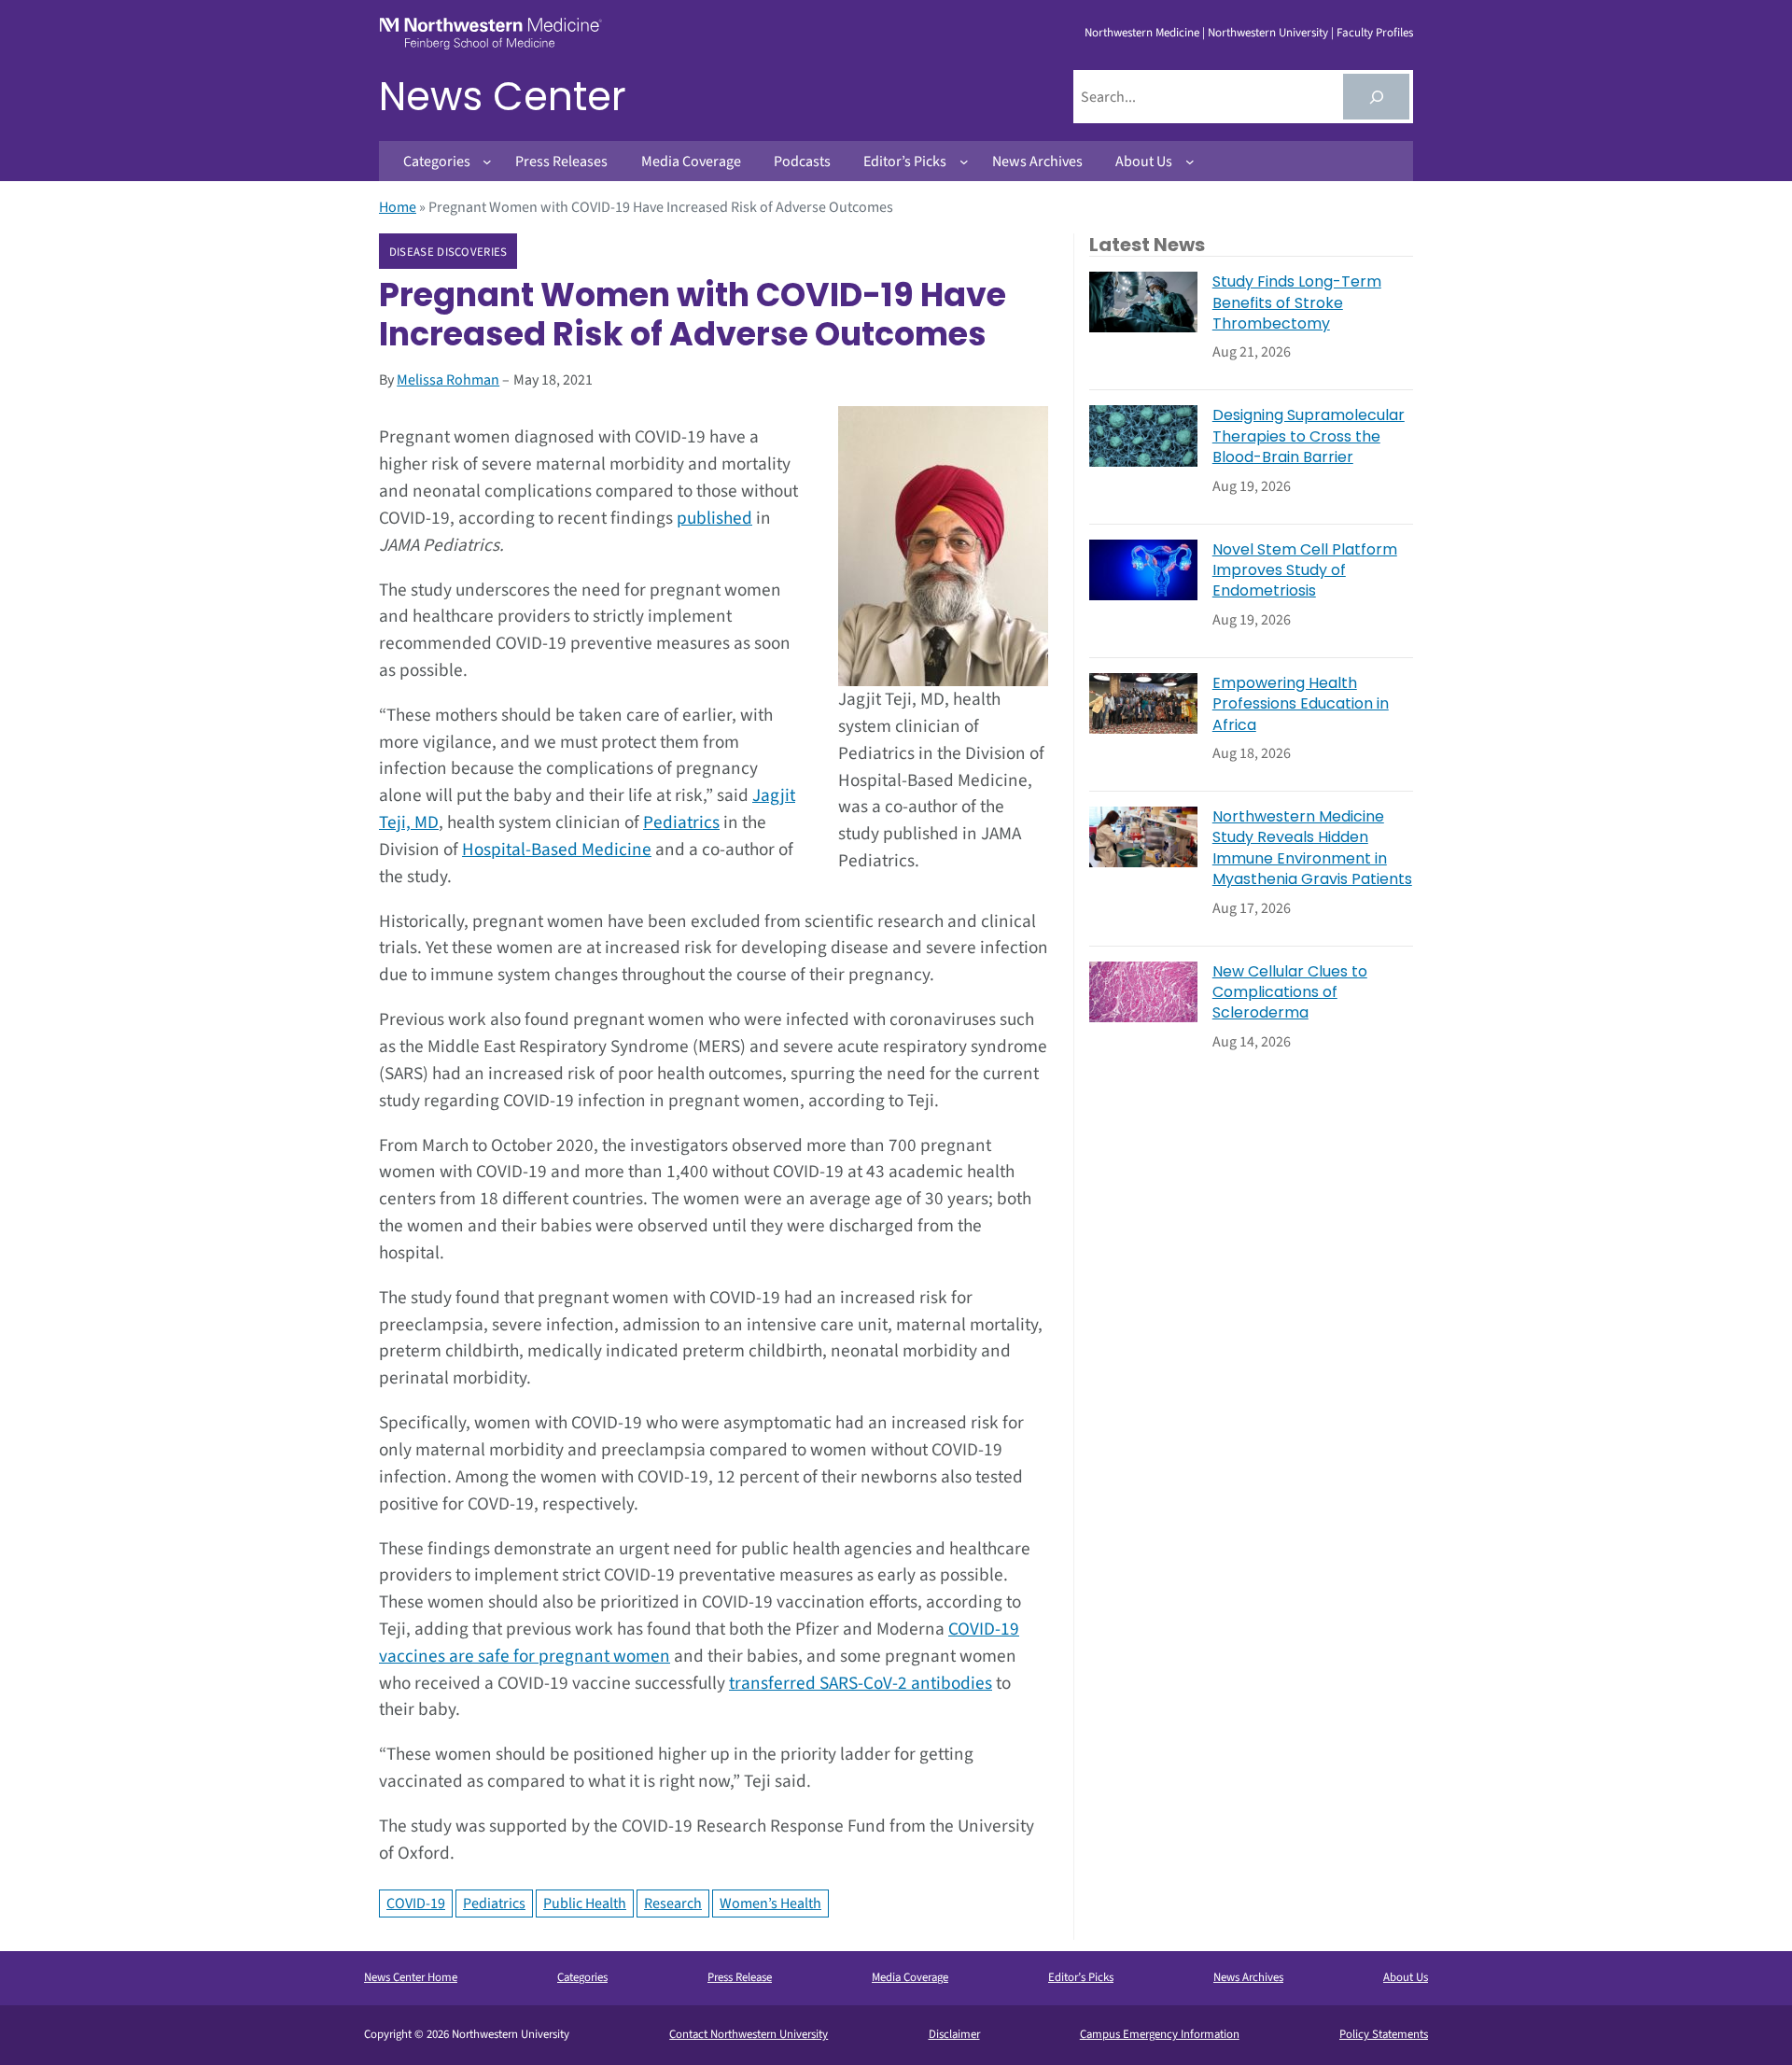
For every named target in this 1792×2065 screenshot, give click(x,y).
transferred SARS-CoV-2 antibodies (861, 1683)
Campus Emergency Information (1160, 2034)
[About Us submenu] (1190, 162)
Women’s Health (770, 1903)
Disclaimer (954, 2034)
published (714, 518)
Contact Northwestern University (749, 2034)
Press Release (740, 1977)
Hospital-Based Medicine (557, 850)
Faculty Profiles (1375, 33)
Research (673, 1903)
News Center (503, 97)
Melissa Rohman (448, 380)
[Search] (1376, 97)
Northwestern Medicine (1142, 33)
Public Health (585, 1903)
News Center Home (411, 1977)
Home (398, 207)
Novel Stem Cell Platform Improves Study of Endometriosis (1305, 571)
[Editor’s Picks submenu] (964, 162)
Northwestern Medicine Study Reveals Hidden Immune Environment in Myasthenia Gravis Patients (1312, 848)
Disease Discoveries (448, 252)
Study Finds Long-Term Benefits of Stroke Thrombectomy (1297, 303)
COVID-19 (416, 1903)
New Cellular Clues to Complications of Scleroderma (1290, 993)
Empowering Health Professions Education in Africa (1301, 704)
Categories (582, 1977)
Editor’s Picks (1081, 1977)
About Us (1406, 1977)
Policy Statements (1384, 2034)
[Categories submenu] (487, 162)
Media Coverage (910, 1977)
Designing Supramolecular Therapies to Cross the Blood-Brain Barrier (1309, 436)
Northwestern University (1268, 33)
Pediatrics (681, 822)
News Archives (1248, 1977)
